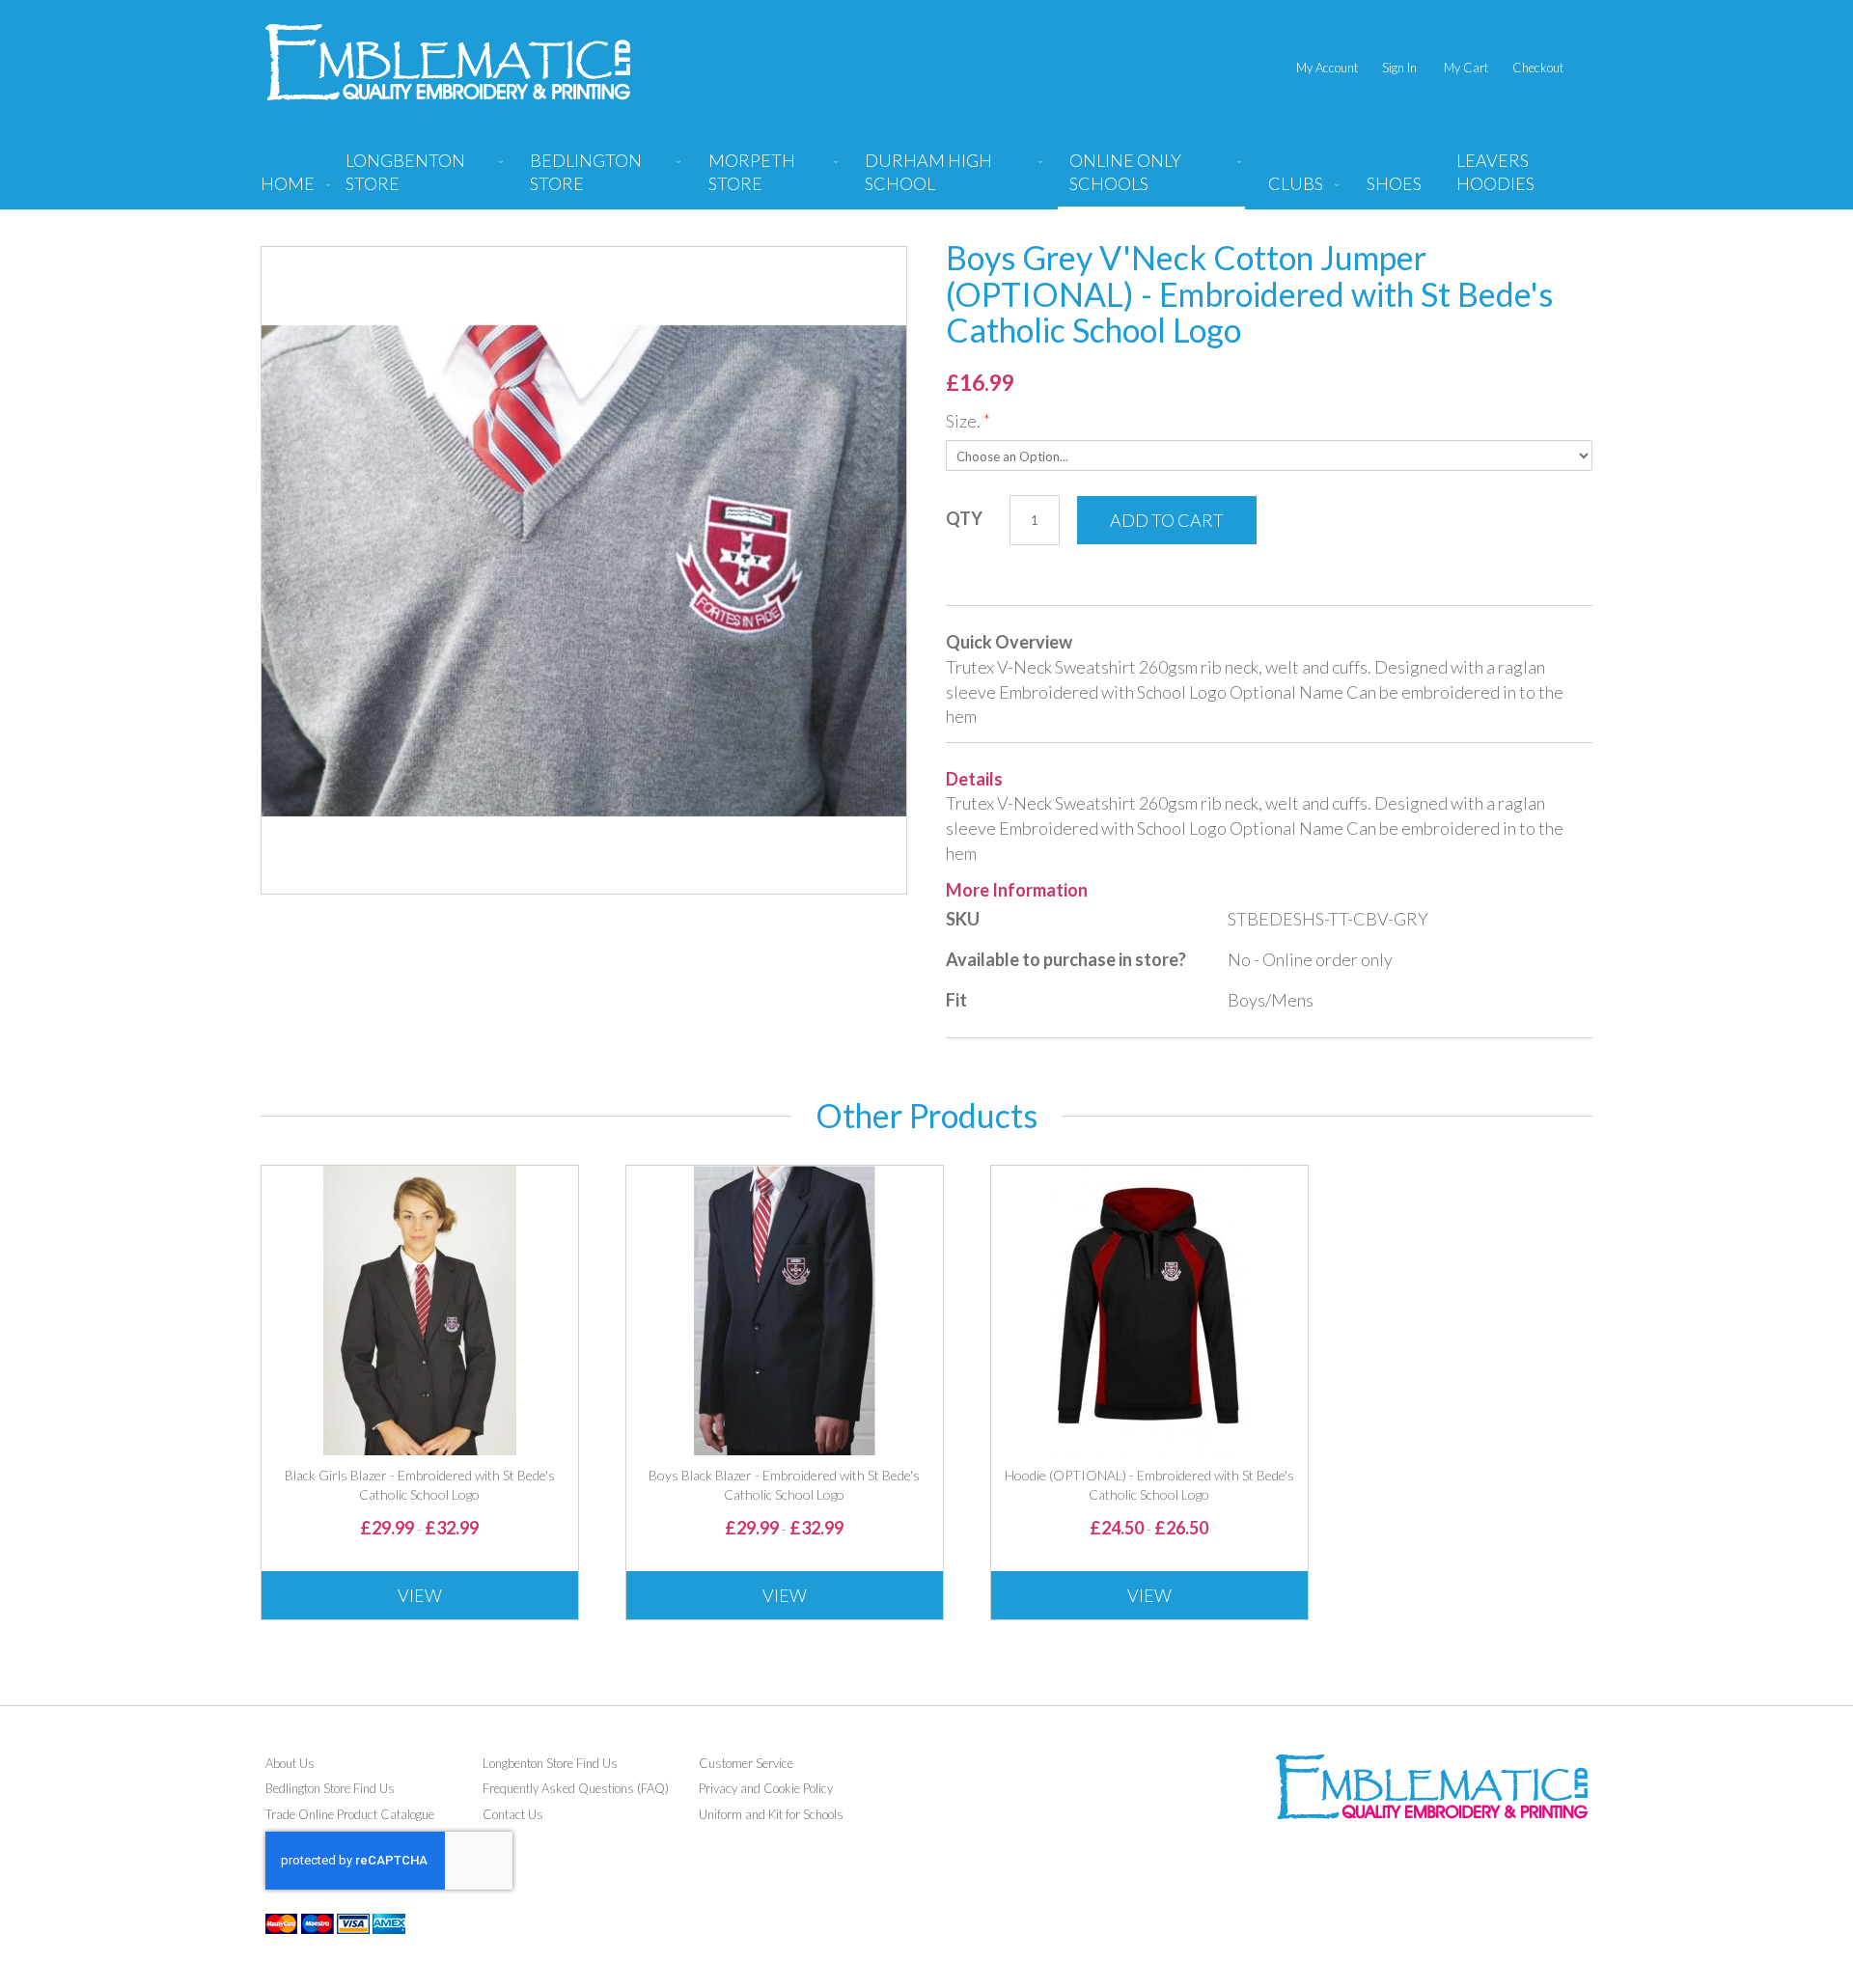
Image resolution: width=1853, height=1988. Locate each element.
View (420, 1595)
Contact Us (513, 1814)
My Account (1327, 68)
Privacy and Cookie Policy (766, 1788)
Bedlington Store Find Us (330, 1788)
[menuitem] (420, 179)
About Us (290, 1763)
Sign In (1399, 68)
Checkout (1538, 68)
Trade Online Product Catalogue (350, 1814)
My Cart (1466, 68)
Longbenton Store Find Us (550, 1763)
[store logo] (448, 62)
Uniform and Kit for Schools (771, 1814)
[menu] (926, 179)
